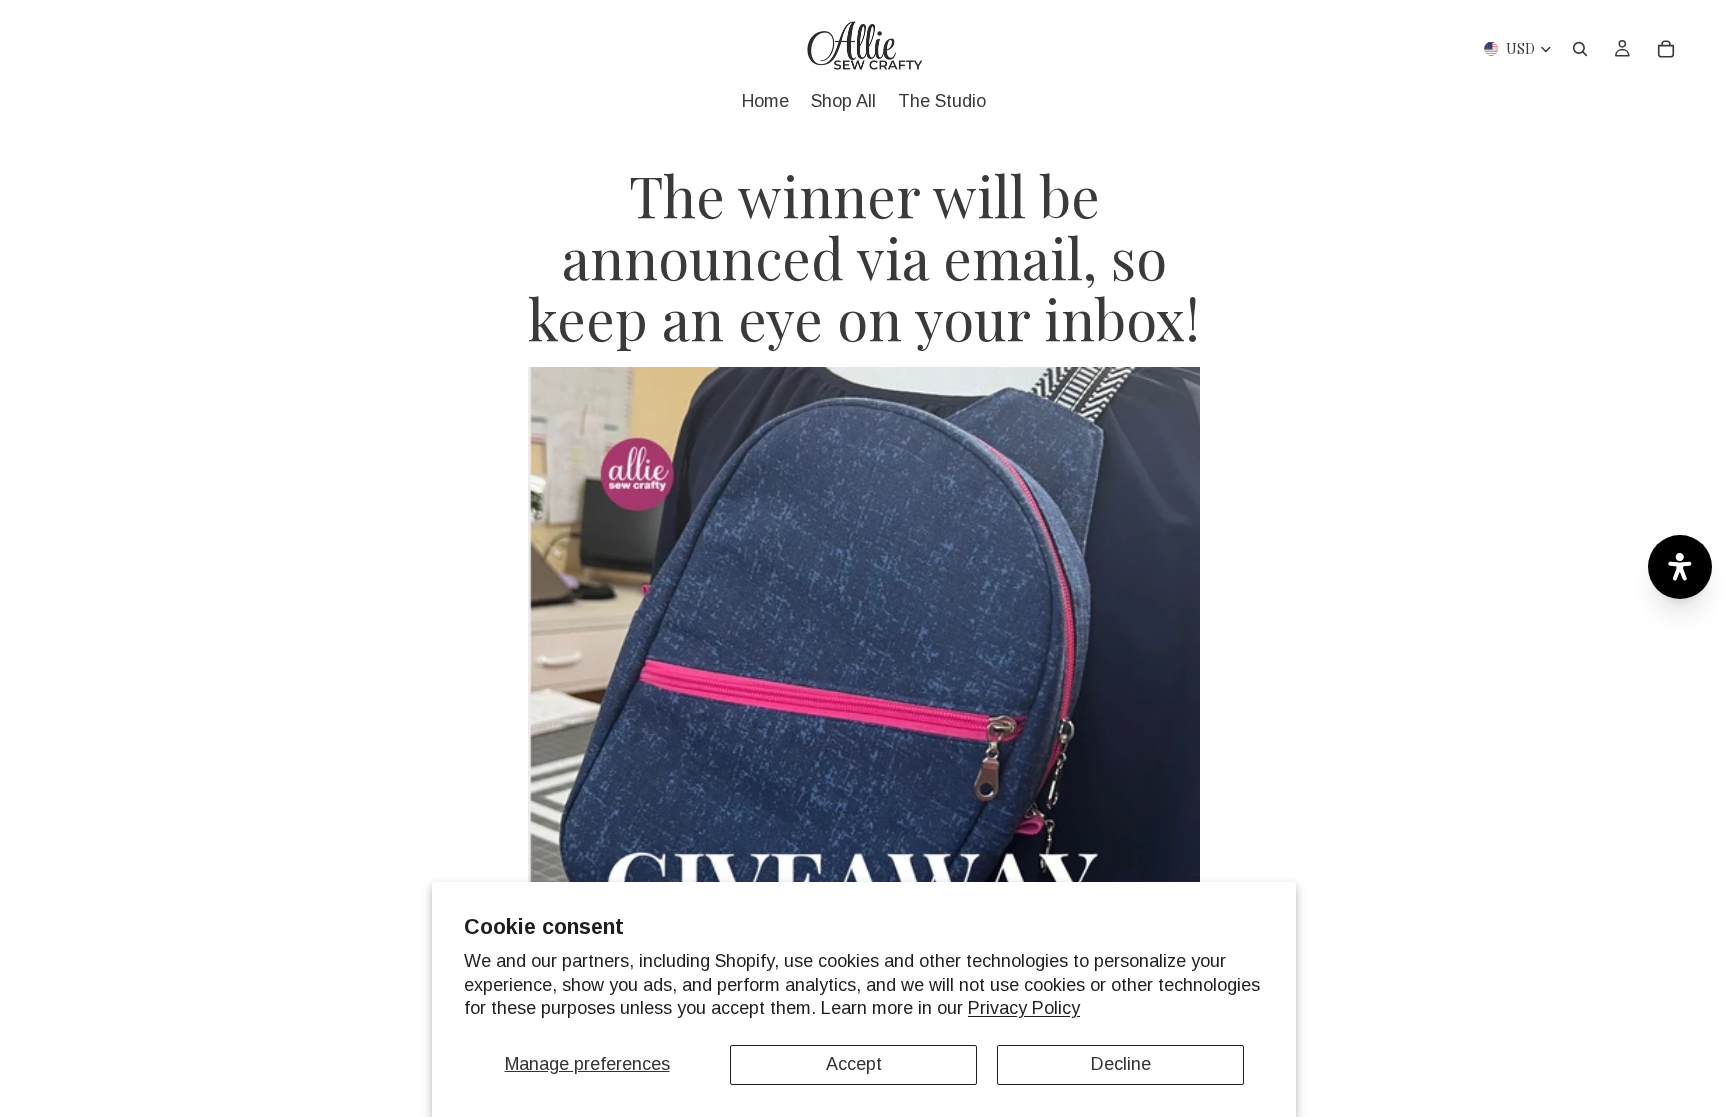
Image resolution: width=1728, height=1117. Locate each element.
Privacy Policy (1024, 1008)
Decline (1121, 1064)
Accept (854, 1064)
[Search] (1580, 49)
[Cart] (1666, 49)
